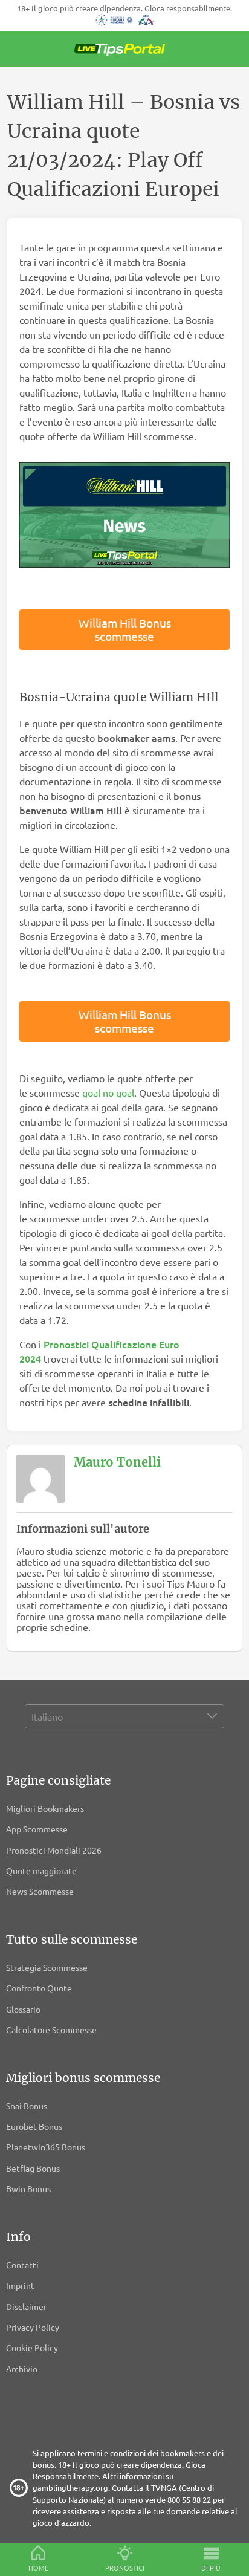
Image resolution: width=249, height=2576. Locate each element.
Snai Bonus (27, 2106)
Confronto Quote (39, 1988)
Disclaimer (26, 2306)
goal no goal (108, 1092)
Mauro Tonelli (117, 1462)
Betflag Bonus (33, 2168)
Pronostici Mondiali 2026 (54, 1850)
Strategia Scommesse (47, 1967)
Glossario (23, 2009)
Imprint (20, 2285)
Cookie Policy (32, 2347)
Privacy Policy (33, 2327)
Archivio (22, 2369)
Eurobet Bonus (34, 2126)
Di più (211, 2568)
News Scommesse (40, 1891)
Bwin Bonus (28, 2188)
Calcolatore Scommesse (51, 2029)
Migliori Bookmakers (45, 1808)
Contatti (22, 2265)
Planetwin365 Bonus (46, 2147)
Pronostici (125, 2568)
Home (38, 2568)
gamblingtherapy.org (70, 2487)
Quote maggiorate (41, 1870)
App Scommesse (37, 1829)
